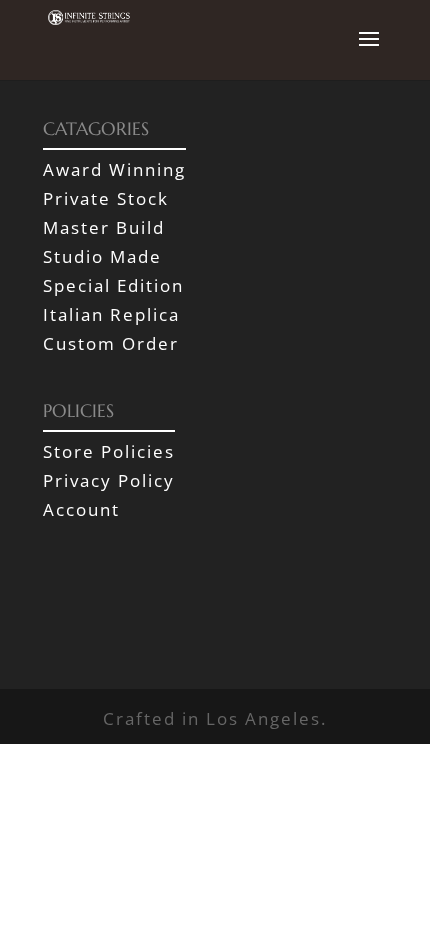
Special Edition (113, 285)
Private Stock (106, 198)
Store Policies (109, 451)
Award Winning (114, 169)
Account (81, 509)
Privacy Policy (109, 480)
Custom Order (111, 343)
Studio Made (102, 256)
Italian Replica (111, 314)
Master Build (104, 227)
